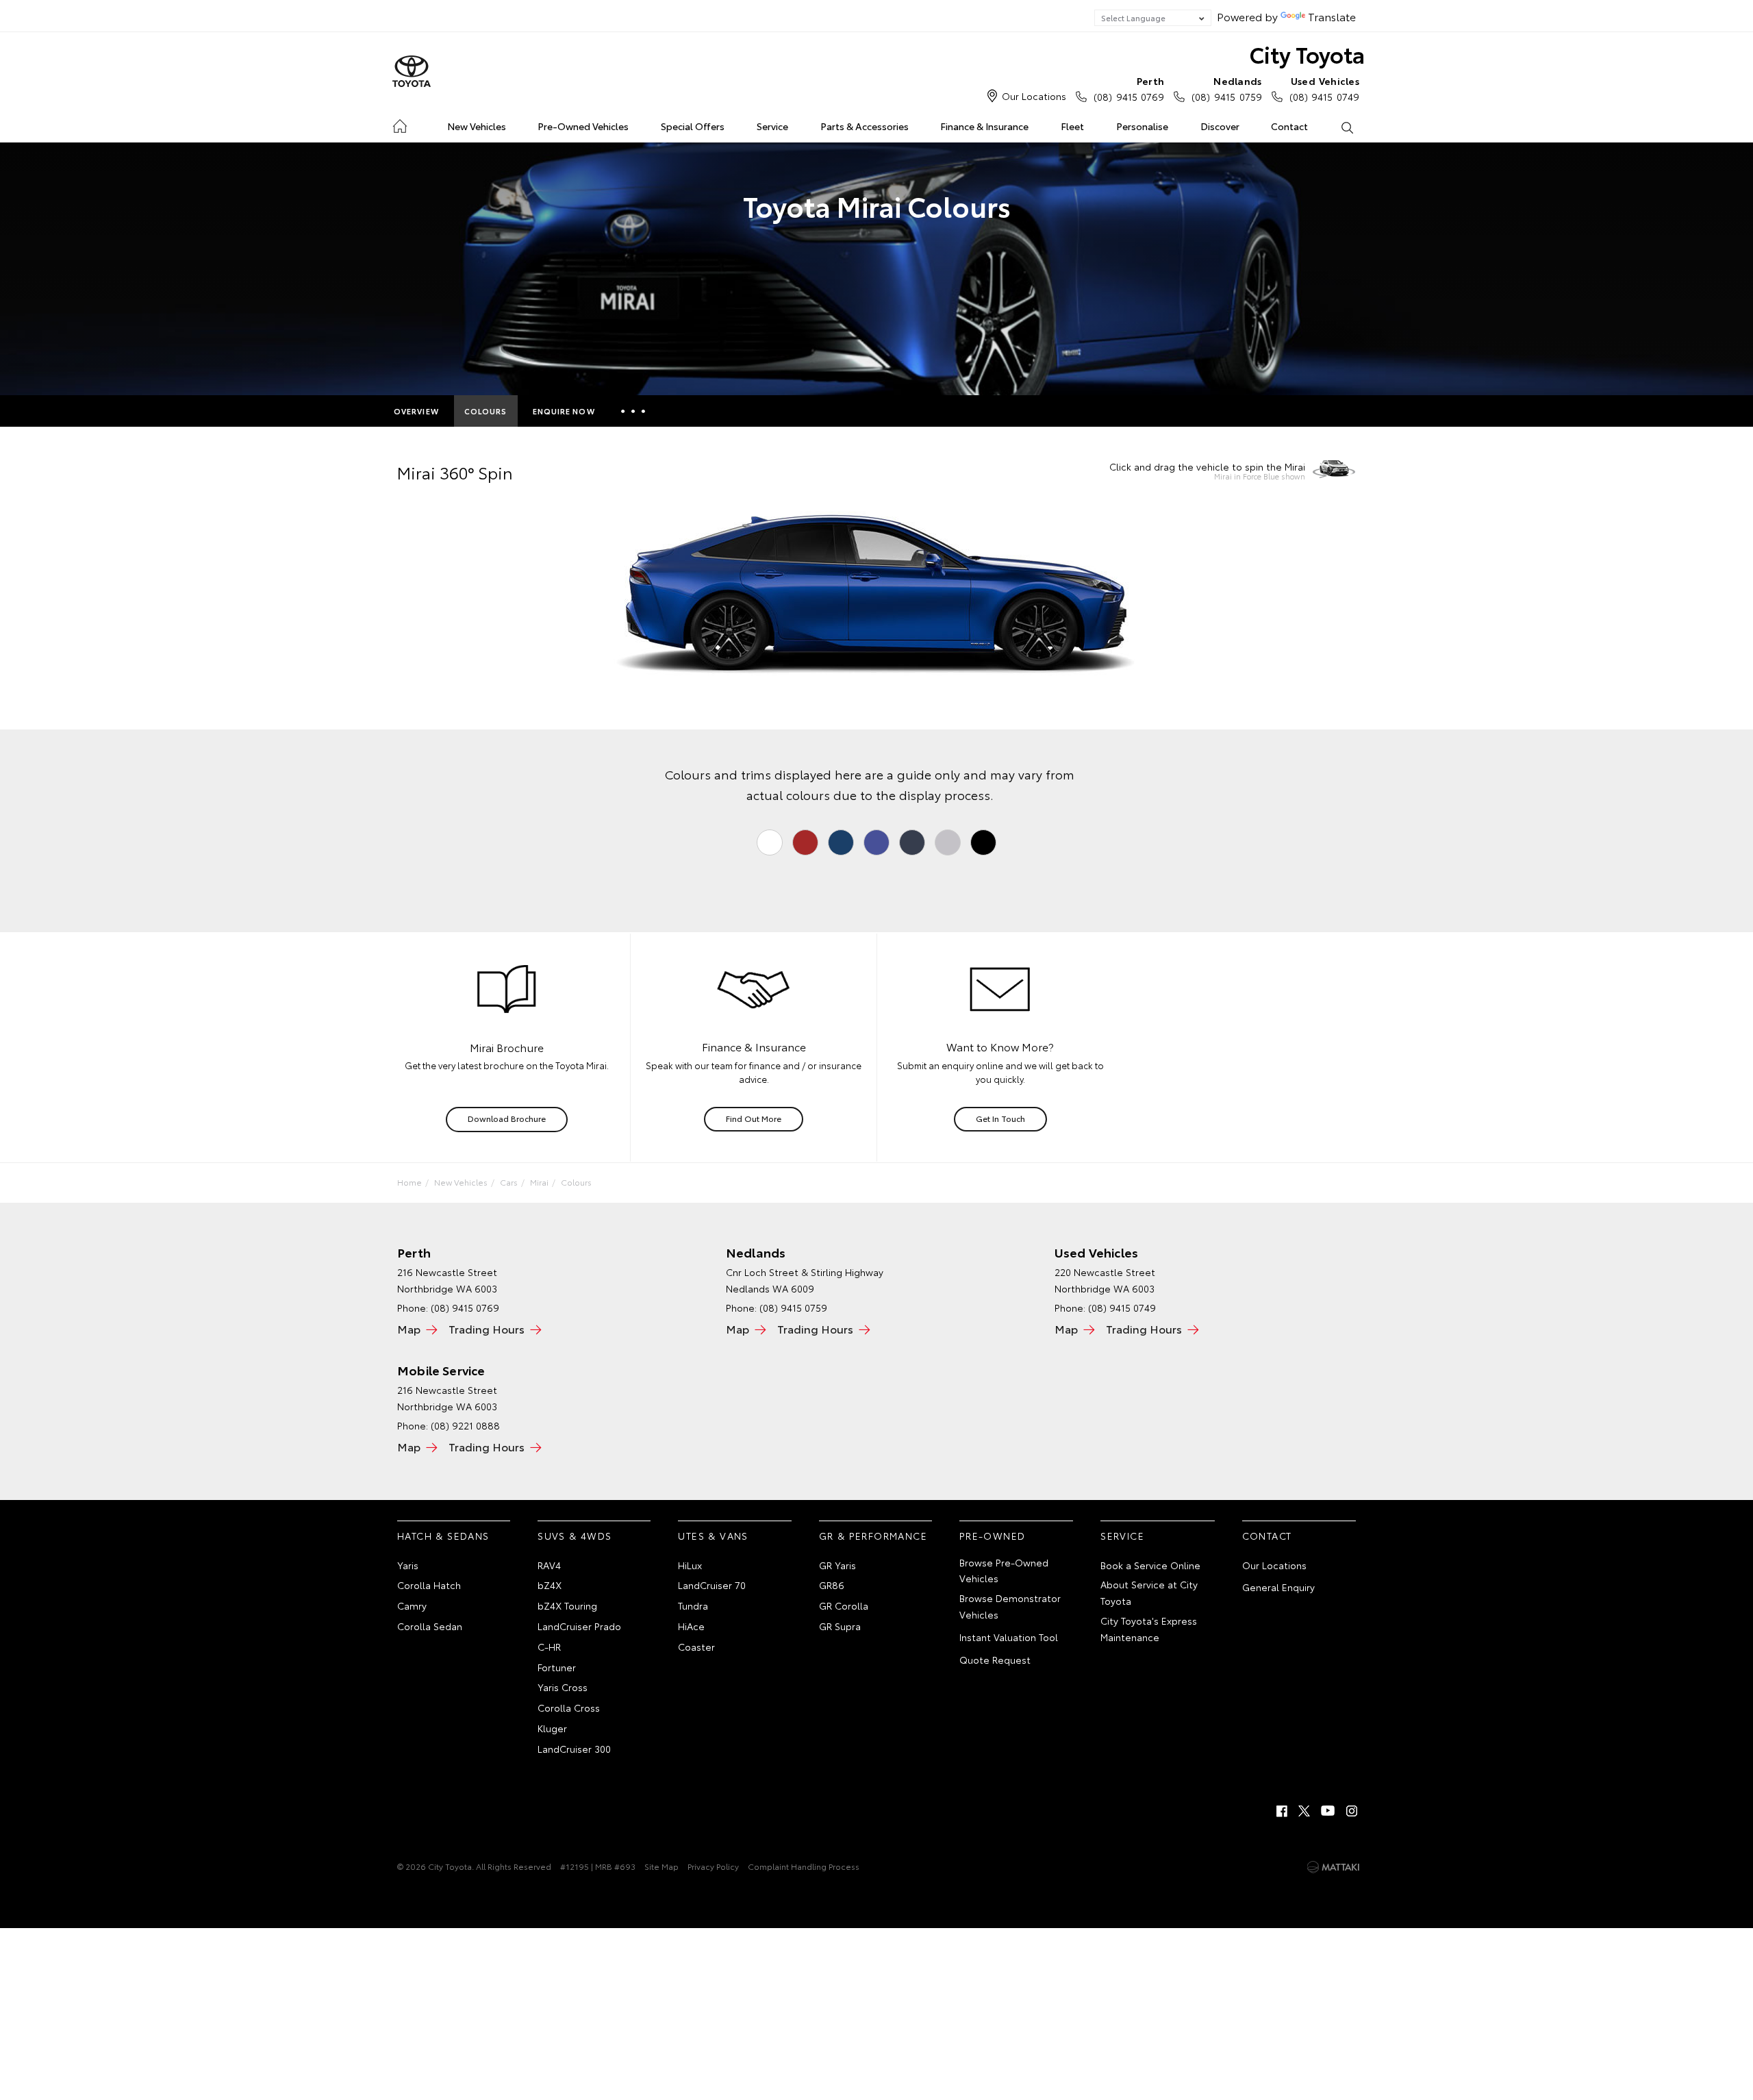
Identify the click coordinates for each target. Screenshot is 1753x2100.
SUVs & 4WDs (575, 1536)
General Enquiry (1278, 1587)
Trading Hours (487, 1328)
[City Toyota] (412, 72)
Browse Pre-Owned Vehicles (1004, 1571)
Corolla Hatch (429, 1585)
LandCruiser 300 (574, 1749)
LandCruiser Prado (579, 1626)
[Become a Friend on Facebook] (1282, 1811)
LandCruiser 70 (712, 1585)
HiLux (690, 1565)
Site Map (661, 1866)
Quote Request (995, 1660)
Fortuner (557, 1667)
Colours (486, 411)
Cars (509, 1182)
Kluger (552, 1728)
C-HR (549, 1647)
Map (409, 1328)
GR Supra (840, 1626)
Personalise (1142, 126)
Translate (1332, 16)
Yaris (408, 1565)
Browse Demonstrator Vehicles (1010, 1606)
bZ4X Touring (567, 1605)
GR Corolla (844, 1605)
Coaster (696, 1647)
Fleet (1072, 126)
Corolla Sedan (430, 1626)
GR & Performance (873, 1536)
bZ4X (550, 1585)
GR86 (832, 1585)
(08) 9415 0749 (1324, 89)
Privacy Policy (713, 1866)
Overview (416, 411)
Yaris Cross (563, 1687)
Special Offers (693, 126)
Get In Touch (1000, 1118)
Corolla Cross (569, 1708)
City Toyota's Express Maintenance (1149, 1629)
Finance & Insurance (984, 126)
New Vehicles (477, 126)
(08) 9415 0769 (1129, 89)
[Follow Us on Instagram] (1352, 1811)
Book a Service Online (1150, 1565)
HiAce (691, 1626)
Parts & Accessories (865, 126)
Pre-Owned (993, 1536)
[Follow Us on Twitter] (1305, 1811)
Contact (1289, 126)
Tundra (693, 1605)
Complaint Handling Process (804, 1866)
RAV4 (549, 1565)
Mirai (539, 1182)
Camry (412, 1605)
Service (772, 126)
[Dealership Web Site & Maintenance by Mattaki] (1333, 1867)
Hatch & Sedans (443, 1536)
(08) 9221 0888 (465, 1425)
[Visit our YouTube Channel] (1328, 1811)
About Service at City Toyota (1149, 1592)
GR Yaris (837, 1565)
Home (400, 124)
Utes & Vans (713, 1536)
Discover (1220, 126)
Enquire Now (564, 411)
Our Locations (1034, 96)
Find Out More (754, 1118)
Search (1347, 127)
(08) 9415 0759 (1226, 89)
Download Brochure (507, 1118)
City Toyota (1307, 54)
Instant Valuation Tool (1009, 1637)
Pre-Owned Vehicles (583, 126)
